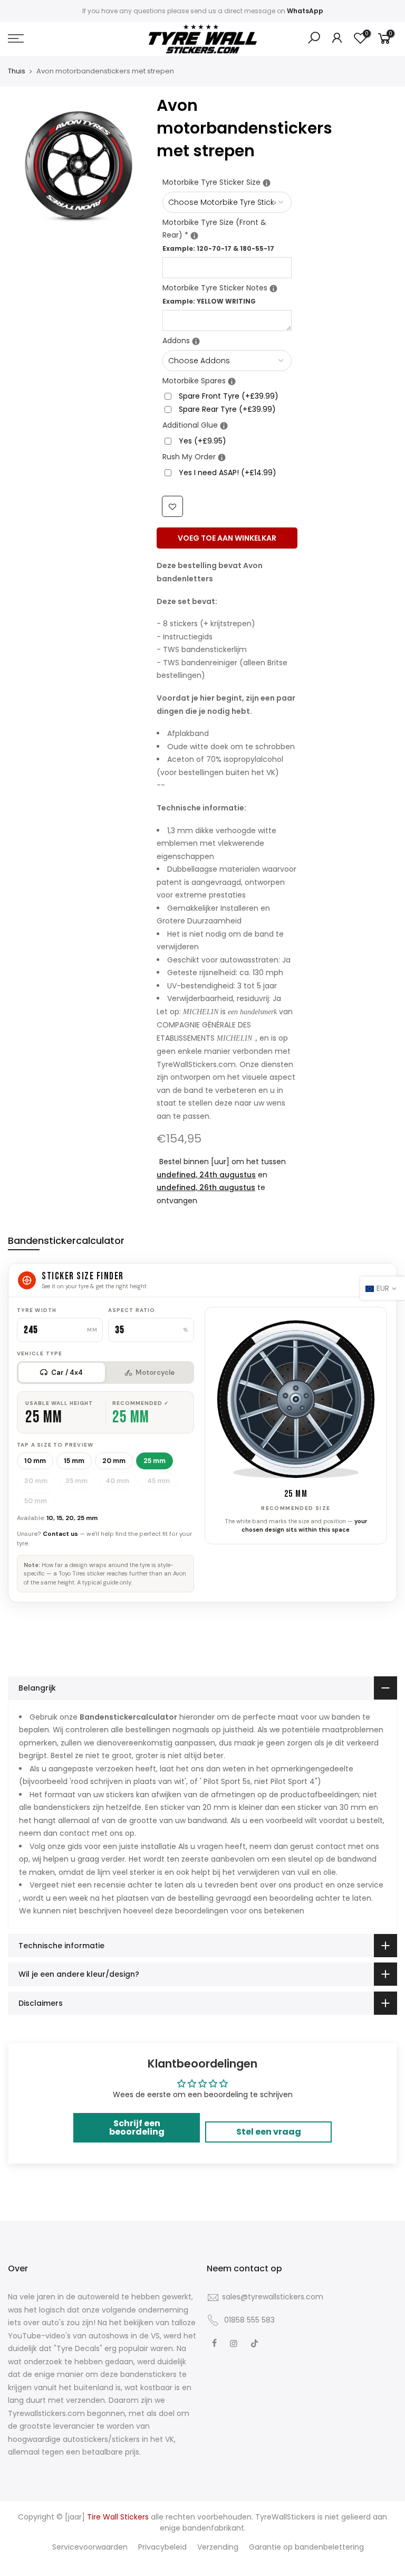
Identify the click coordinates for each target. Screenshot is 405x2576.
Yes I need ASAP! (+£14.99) (228, 473)
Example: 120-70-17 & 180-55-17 (218, 248)
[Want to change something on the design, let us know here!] (273, 289)
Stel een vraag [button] (269, 2132)
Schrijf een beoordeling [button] (137, 2127)
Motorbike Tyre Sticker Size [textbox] (227, 182)
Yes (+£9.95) (202, 441)
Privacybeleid (162, 2547)
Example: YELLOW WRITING (209, 301)
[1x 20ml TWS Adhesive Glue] (224, 426)
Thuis (17, 71)
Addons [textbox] (227, 340)
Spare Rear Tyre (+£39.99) (227, 409)
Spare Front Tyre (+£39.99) (229, 396)
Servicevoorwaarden (90, 2547)
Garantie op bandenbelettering (306, 2547)
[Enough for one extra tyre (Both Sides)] (232, 381)
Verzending (218, 2547)
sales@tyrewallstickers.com (273, 2297)
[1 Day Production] (222, 457)
